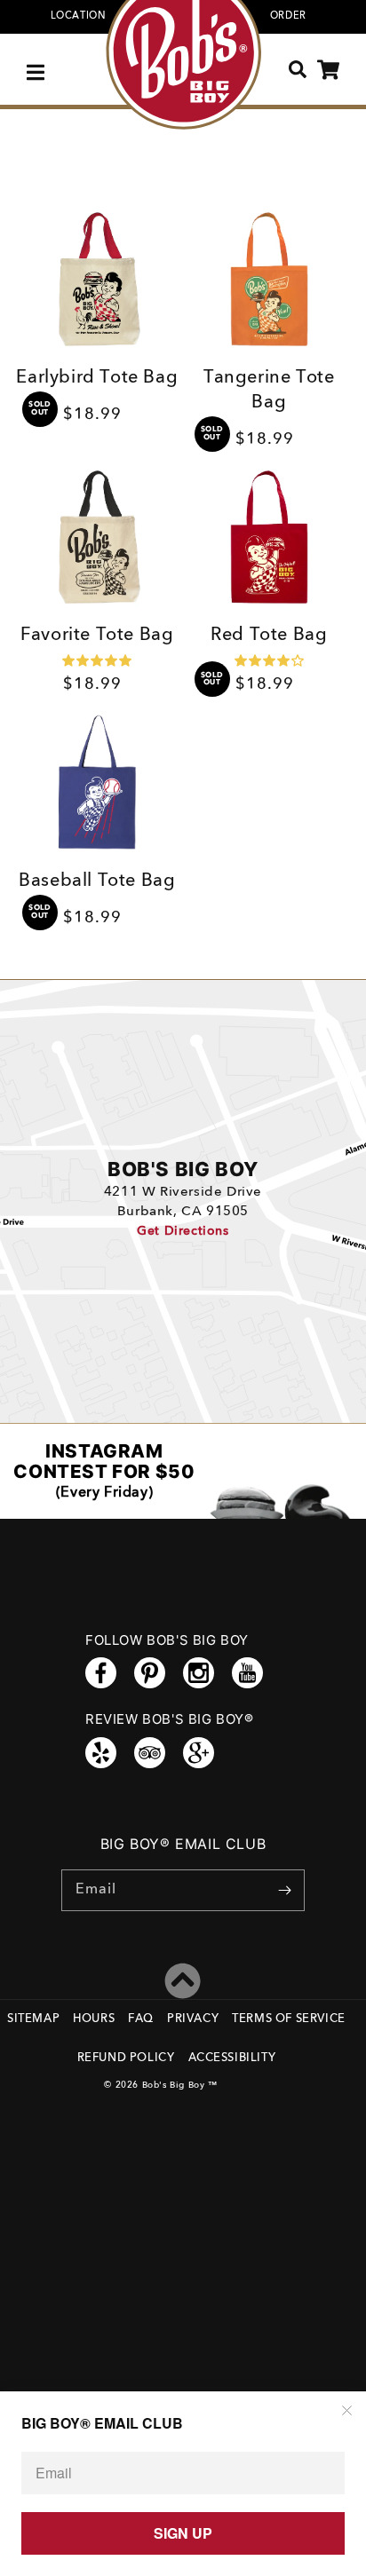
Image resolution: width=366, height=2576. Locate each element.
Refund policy (126, 2058)
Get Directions (183, 1231)
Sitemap (33, 2019)
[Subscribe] (284, 1890)
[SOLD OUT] (97, 282)
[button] (38, 70)
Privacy (193, 2019)
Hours (94, 2019)
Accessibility (232, 2058)
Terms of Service (289, 2019)
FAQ (141, 2019)
